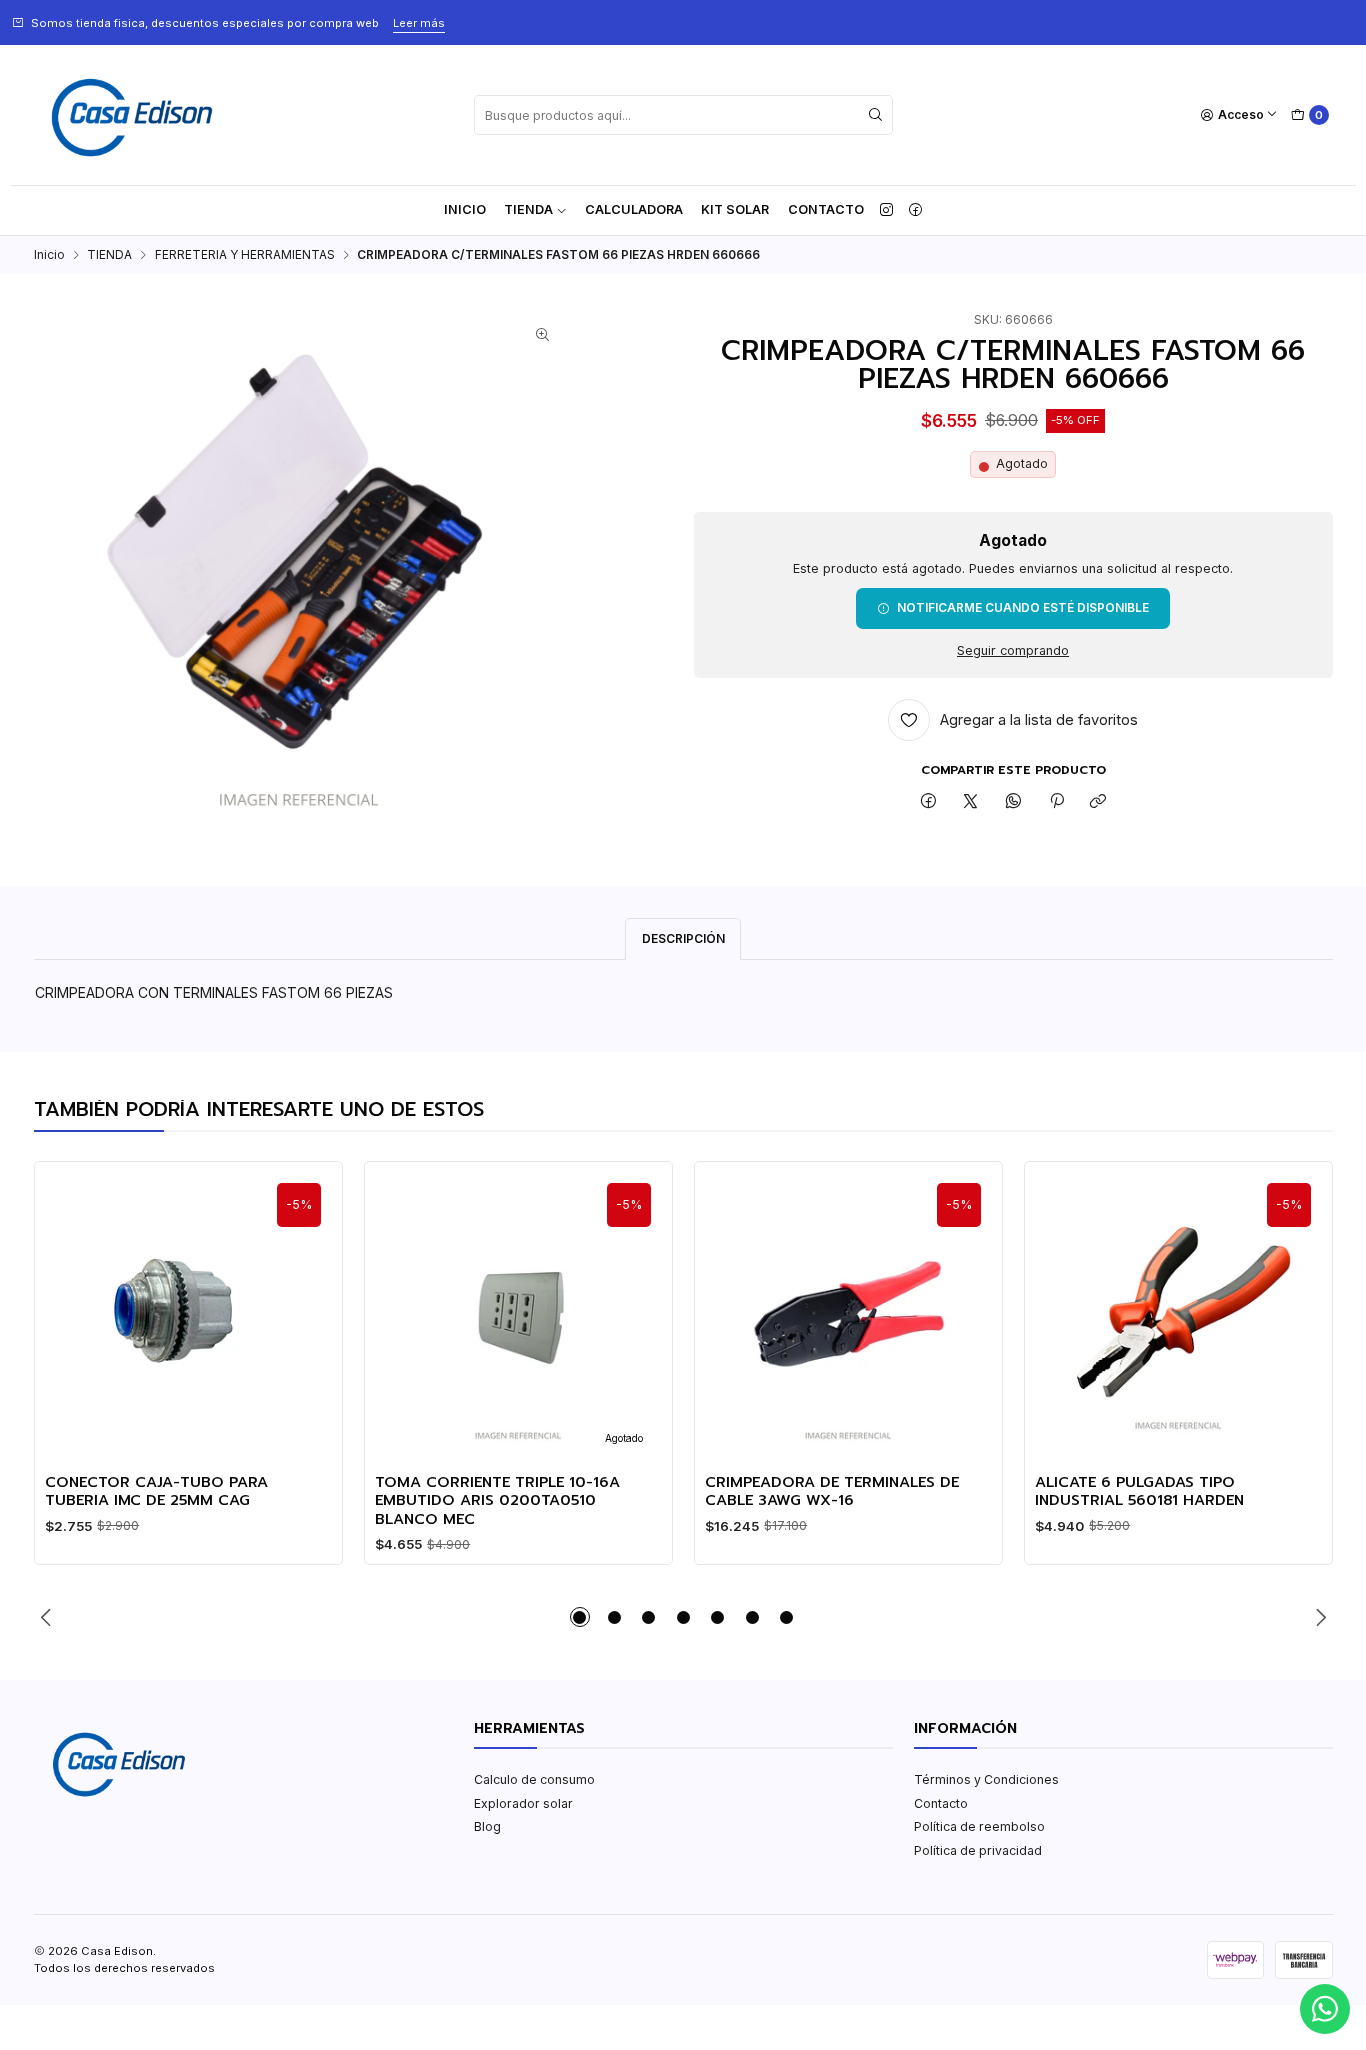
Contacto (826, 209)
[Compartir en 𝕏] (971, 802)
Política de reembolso (979, 1826)
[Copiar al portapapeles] (1098, 802)
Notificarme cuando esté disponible (1023, 607)
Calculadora (634, 209)
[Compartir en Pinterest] (1056, 802)
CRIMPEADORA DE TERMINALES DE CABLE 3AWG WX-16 (832, 1491)
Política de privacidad (978, 1850)
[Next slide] (1318, 1617)
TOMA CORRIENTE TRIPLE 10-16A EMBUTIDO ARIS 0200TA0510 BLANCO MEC (497, 1500)
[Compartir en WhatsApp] (1014, 802)
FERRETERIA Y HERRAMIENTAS (245, 255)
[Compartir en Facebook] (929, 802)
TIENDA (528, 209)
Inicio (465, 209)
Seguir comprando (1013, 651)
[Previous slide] (49, 1617)
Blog (487, 1826)
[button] (580, 1617)
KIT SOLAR (735, 209)
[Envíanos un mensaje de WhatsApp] (1325, 2009)
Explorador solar (523, 1803)
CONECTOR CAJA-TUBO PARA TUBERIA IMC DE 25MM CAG (156, 1491)
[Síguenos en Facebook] (915, 210)
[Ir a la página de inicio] (132, 115)
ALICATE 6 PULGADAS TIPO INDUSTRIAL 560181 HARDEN (1139, 1491)
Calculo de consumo (534, 1779)
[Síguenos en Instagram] (886, 210)
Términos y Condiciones (986, 1779)
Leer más (419, 23)
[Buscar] (876, 115)
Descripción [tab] (683, 938)
